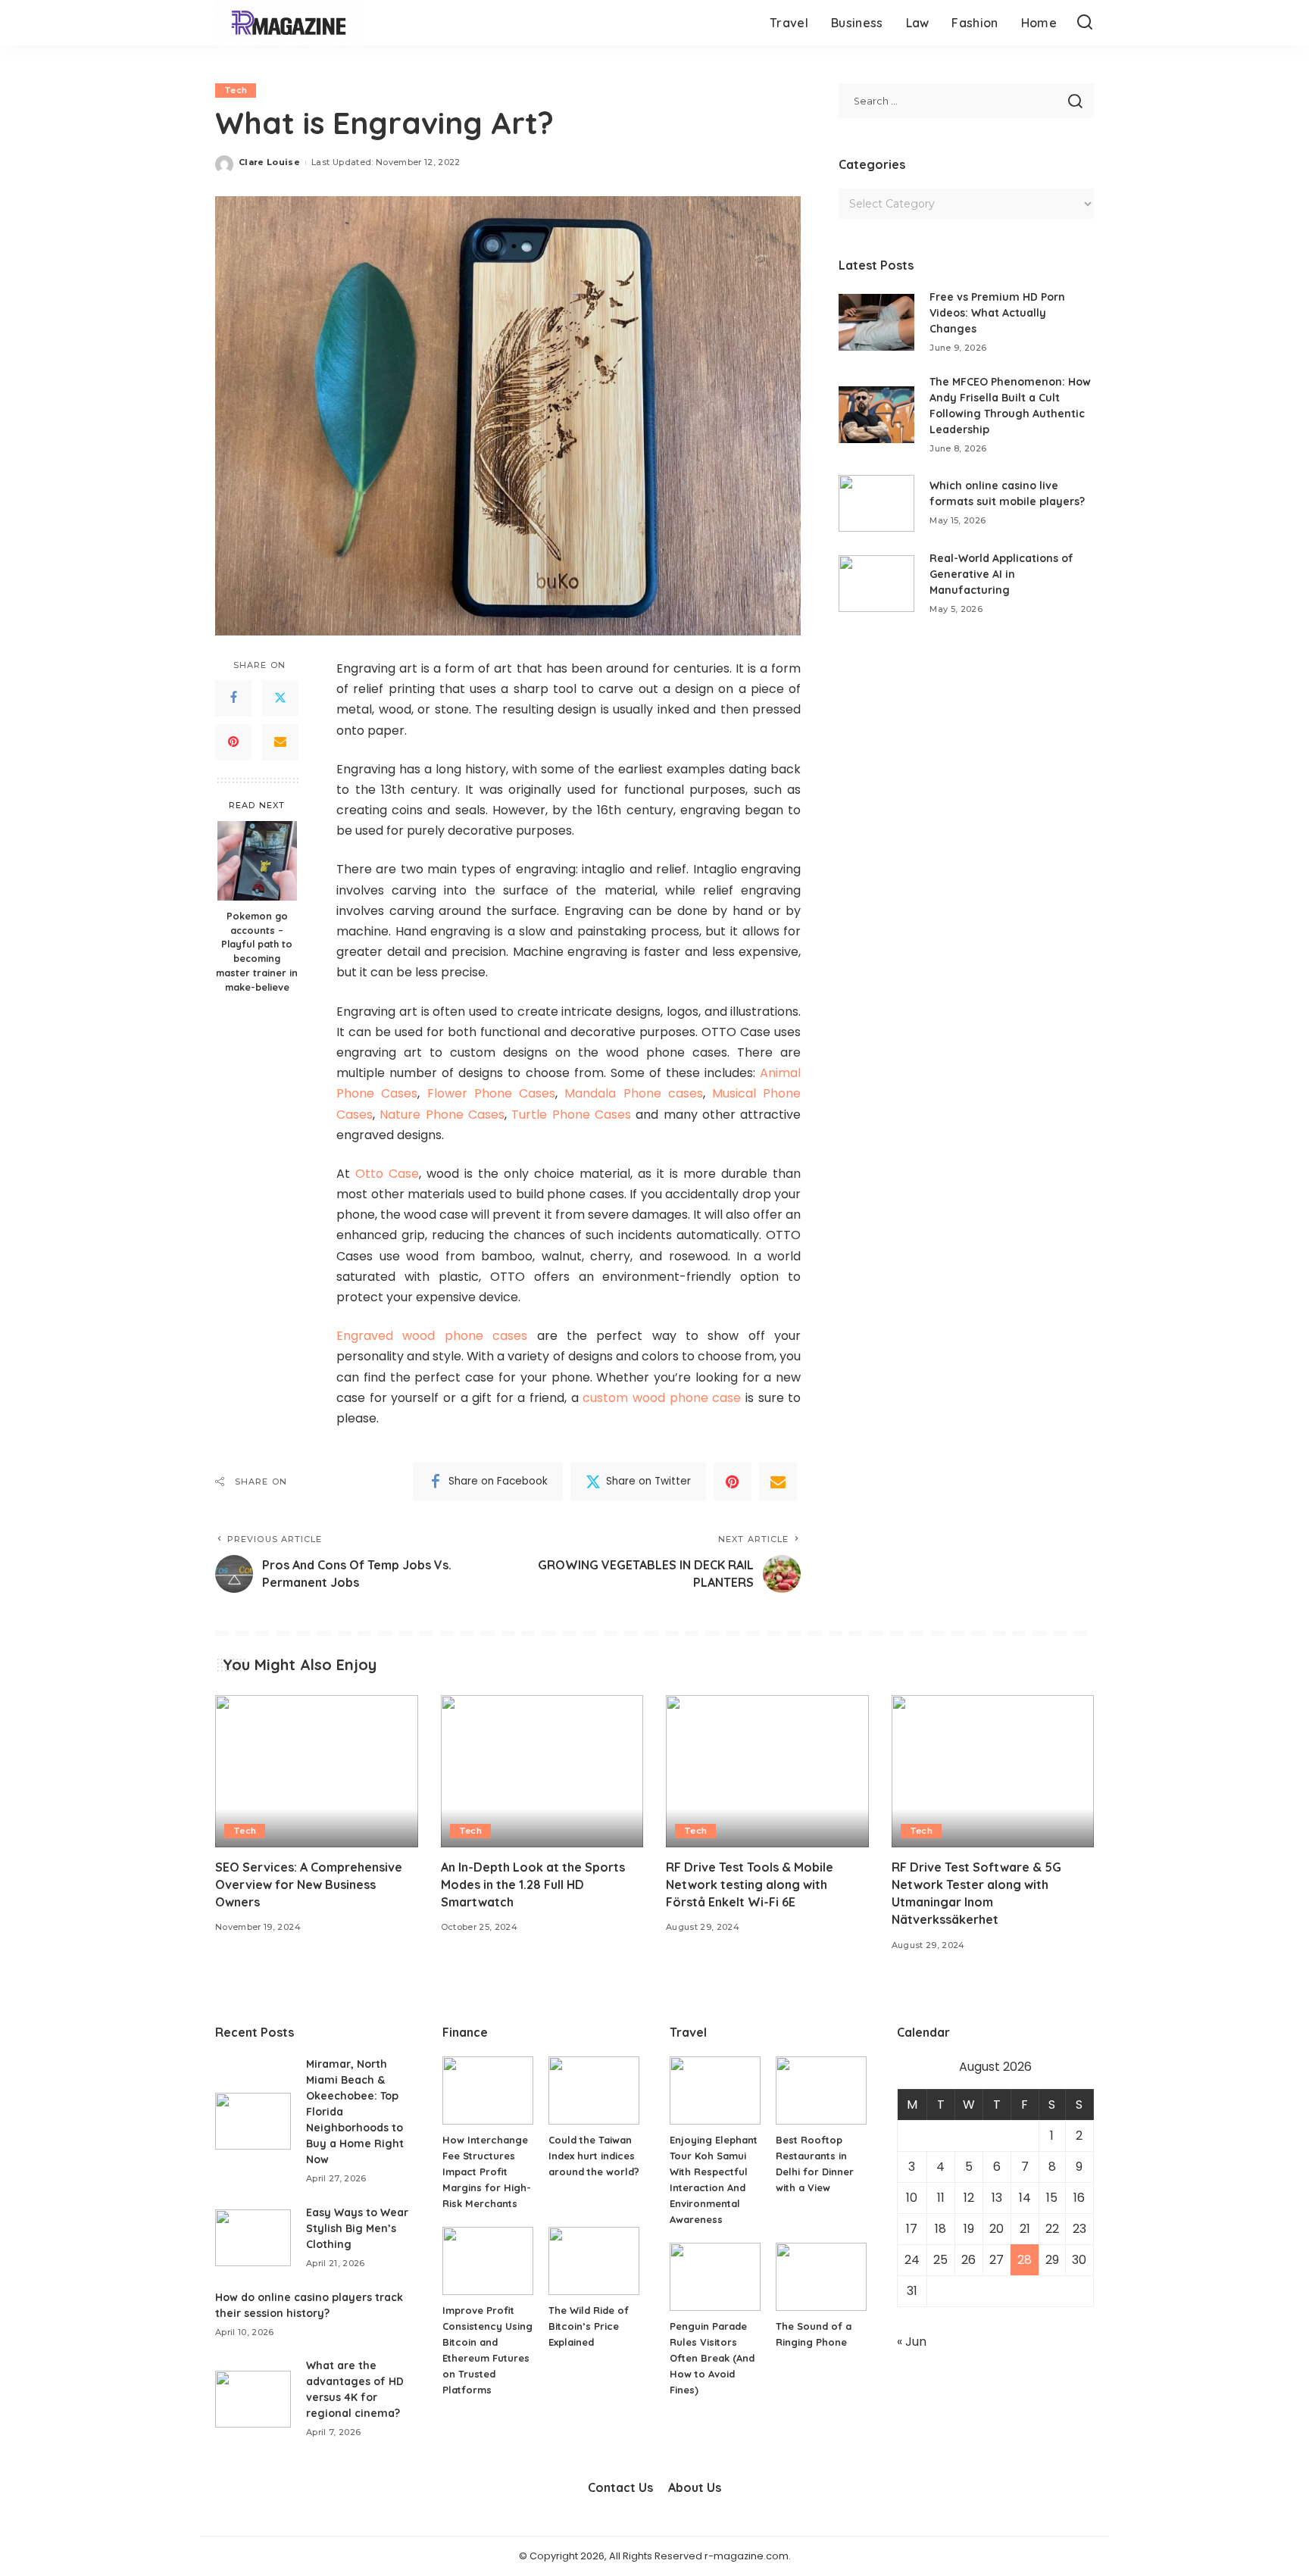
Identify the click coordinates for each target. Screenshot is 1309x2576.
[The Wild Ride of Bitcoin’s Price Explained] (594, 2261)
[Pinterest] (233, 742)
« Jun (912, 2342)
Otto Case (387, 1174)
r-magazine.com (747, 2556)
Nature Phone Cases (442, 1115)
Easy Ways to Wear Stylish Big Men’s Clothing (357, 2228)
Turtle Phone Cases (571, 1115)
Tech (236, 90)
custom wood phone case (662, 1398)
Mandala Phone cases (634, 1093)
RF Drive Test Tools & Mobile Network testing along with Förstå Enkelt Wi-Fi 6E (750, 1884)
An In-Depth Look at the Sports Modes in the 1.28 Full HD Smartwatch (533, 1884)
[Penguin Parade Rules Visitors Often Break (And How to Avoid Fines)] (715, 2277)
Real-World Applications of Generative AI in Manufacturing (1001, 574)
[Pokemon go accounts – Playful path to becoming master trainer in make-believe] (257, 861)
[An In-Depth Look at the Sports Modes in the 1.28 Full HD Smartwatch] (542, 1771)
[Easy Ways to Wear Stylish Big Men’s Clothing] (253, 2238)
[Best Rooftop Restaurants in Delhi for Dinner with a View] (821, 2090)
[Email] (280, 742)
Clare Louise (269, 162)
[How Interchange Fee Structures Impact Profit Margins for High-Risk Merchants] (488, 2090)
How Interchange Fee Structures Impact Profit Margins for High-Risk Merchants (487, 2172)
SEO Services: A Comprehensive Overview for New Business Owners (309, 1884)
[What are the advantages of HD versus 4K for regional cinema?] (253, 2399)
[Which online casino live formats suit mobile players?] (876, 503)
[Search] (1085, 23)
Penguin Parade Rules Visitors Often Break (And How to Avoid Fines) (712, 2358)
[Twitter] (280, 698)
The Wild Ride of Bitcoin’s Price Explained (589, 2326)
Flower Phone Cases (492, 1093)
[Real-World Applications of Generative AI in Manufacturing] (876, 584)
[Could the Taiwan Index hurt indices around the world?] (594, 2090)
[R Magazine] (289, 23)
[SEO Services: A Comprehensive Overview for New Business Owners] (317, 1771)
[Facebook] (233, 698)
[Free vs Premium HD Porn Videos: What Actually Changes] (876, 322)
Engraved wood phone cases (432, 1336)
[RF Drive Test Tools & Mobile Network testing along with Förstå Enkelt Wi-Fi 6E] (767, 1771)
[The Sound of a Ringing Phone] (821, 2277)
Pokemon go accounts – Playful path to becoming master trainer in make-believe (257, 951)
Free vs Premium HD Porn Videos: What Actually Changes (997, 313)
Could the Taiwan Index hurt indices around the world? (594, 2156)
